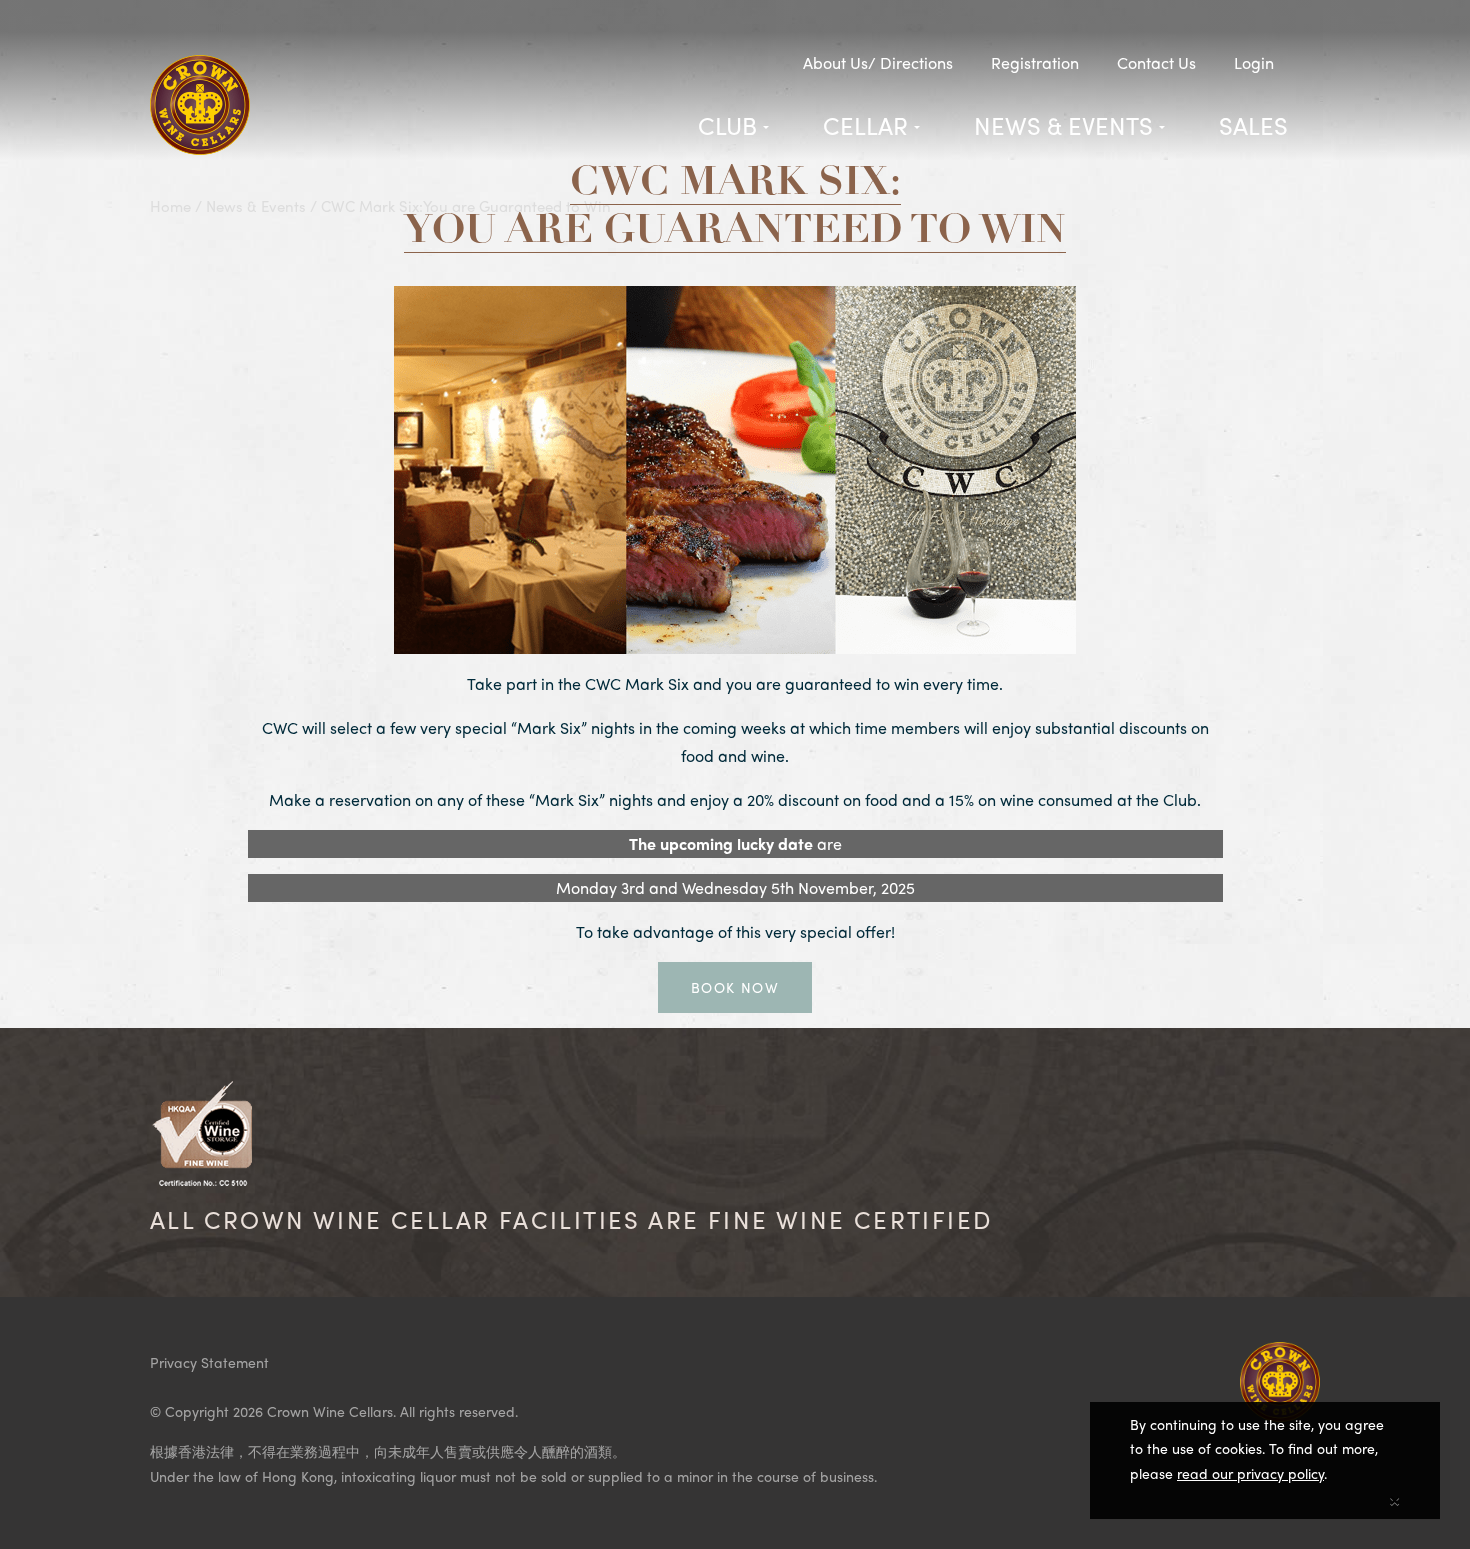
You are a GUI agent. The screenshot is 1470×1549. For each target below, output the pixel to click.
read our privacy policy (1250, 1473)
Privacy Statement (209, 1362)
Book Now (735, 987)
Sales (1253, 125)
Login (1254, 62)
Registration (1035, 62)
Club (727, 125)
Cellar (865, 125)
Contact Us (1156, 62)
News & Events (1063, 125)
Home (170, 206)
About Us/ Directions (878, 62)
